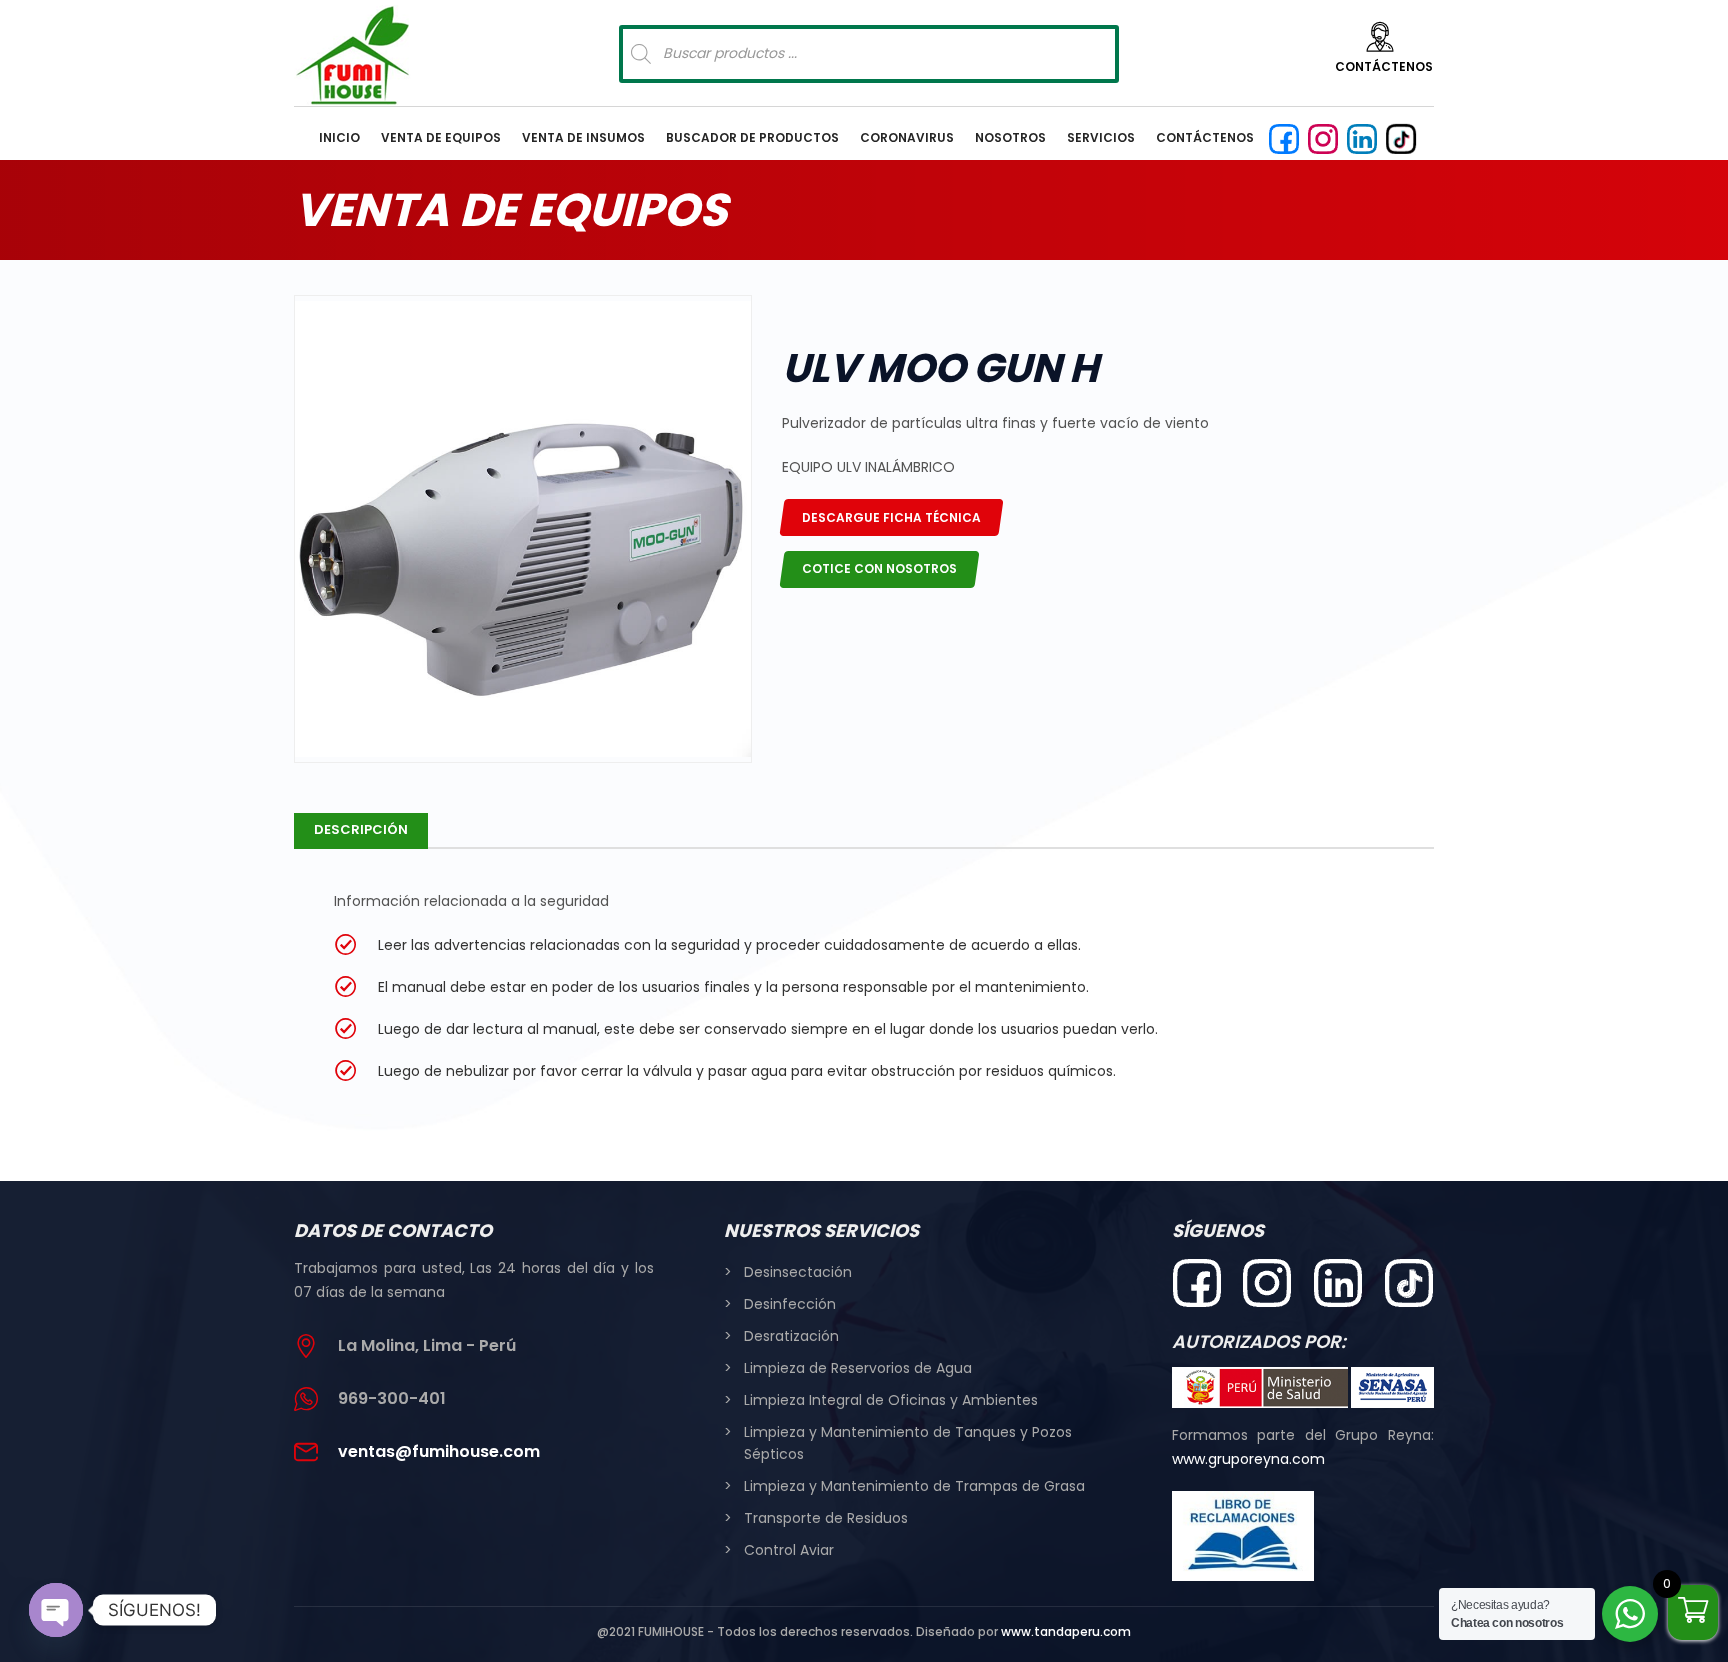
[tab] (361, 831)
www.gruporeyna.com (1248, 1459)
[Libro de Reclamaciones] (1243, 1536)
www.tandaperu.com (1066, 1631)
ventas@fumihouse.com (439, 1451)
